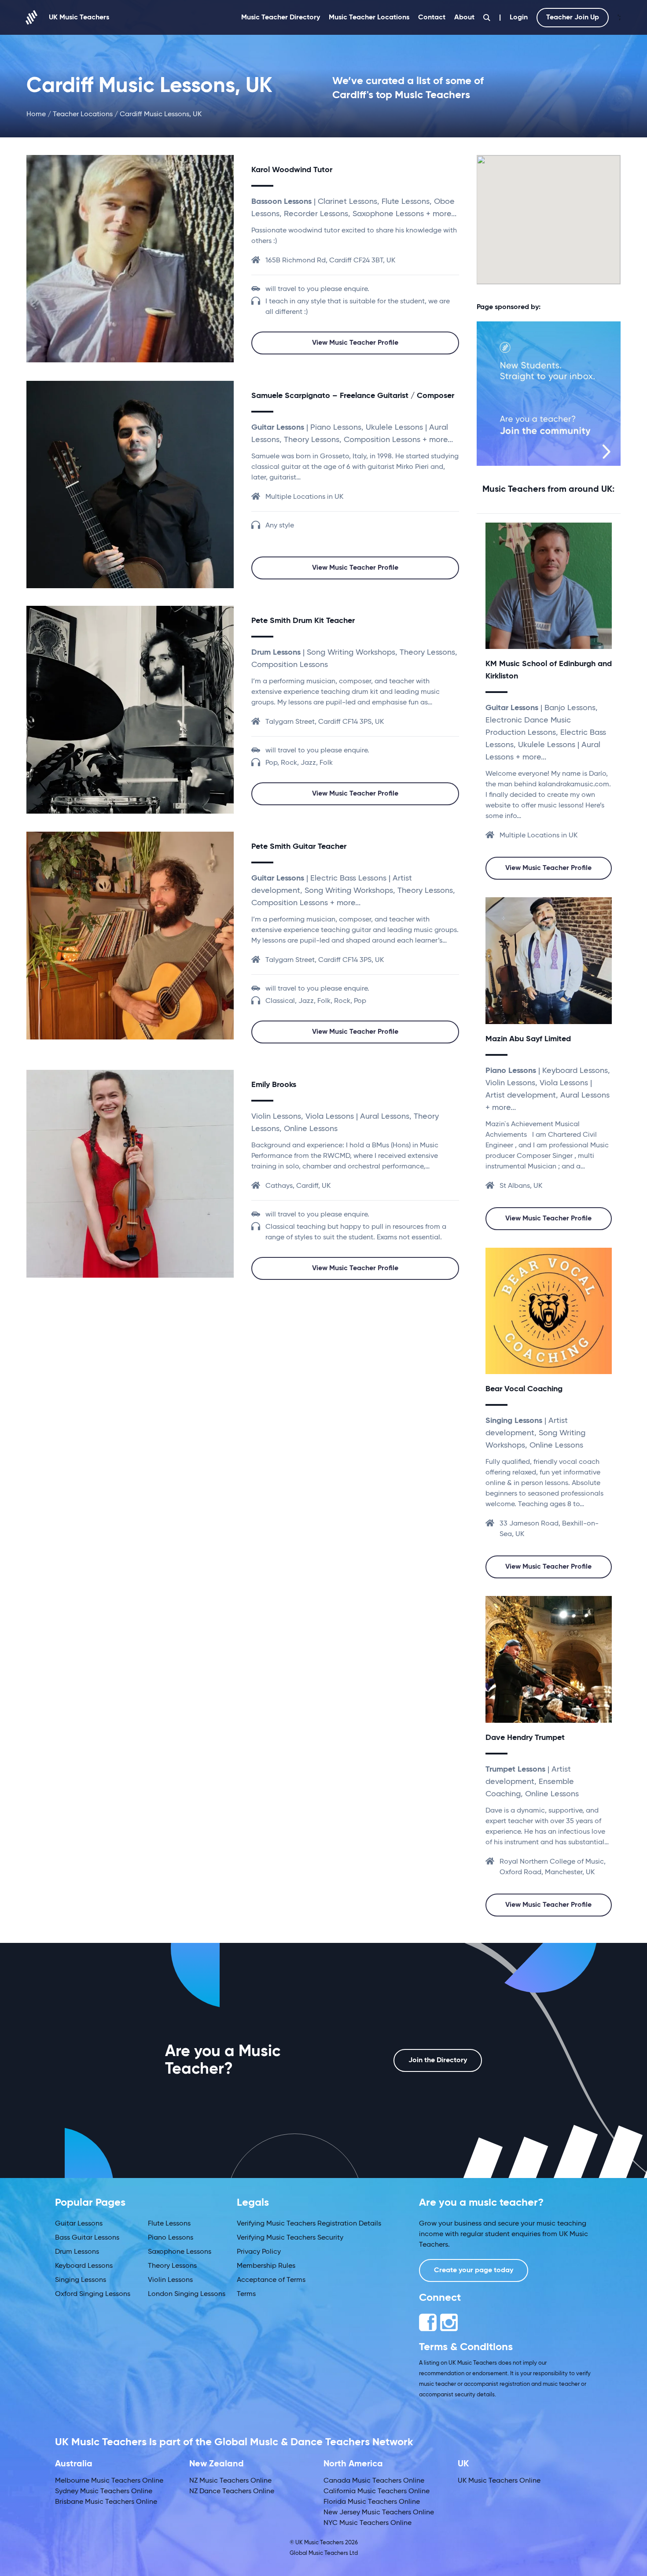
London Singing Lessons (187, 2294)
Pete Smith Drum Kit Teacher (303, 621)
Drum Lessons (77, 2252)
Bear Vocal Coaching (524, 1389)
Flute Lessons (169, 2224)
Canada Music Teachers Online (374, 2481)
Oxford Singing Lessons (93, 2294)
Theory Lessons (172, 2266)
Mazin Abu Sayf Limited (528, 1039)
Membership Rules (266, 2266)
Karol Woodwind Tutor (292, 170)
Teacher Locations (83, 114)
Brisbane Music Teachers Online (106, 2502)
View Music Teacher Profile (355, 343)
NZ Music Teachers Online (230, 2481)
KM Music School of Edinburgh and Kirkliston (549, 670)
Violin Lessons (170, 2280)
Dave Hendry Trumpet (525, 1738)
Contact (432, 18)
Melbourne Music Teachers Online (109, 2481)
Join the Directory (438, 2060)
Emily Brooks (274, 1085)
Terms (246, 2294)
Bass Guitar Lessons (87, 2238)
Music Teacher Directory (281, 18)
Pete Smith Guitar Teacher (299, 847)
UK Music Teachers (79, 18)
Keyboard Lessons (84, 2266)
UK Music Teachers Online (499, 2481)
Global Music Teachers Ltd (324, 2553)
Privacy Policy (259, 2252)
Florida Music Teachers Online (372, 2502)
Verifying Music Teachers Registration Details (309, 2224)
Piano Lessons (171, 2238)
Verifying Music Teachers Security (290, 2238)
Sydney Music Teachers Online (104, 2491)
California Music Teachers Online (377, 2491)
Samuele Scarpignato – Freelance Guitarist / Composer (353, 396)
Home (36, 114)
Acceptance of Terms (271, 2280)
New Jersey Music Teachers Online (379, 2513)
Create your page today (474, 2270)
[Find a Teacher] (487, 18)
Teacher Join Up (573, 18)
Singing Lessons (81, 2280)
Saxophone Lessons (180, 2252)
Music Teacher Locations (369, 18)
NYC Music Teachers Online (368, 2523)
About (464, 18)
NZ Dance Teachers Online (232, 2491)
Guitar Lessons (79, 2224)
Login (519, 18)
